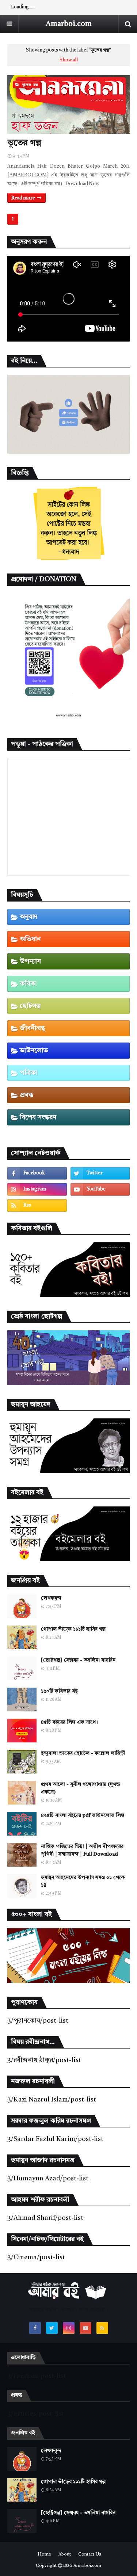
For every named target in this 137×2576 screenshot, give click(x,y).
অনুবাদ (29, 917)
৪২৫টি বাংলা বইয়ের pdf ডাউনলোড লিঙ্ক (83, 1815)
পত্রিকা (29, 1073)
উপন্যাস (30, 961)
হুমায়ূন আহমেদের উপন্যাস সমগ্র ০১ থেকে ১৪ (83, 1881)
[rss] (37, 1205)
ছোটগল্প (30, 1006)
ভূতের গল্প (24, 143)
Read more (23, 198)
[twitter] (100, 1173)
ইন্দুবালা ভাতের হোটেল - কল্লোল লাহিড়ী (83, 1753)
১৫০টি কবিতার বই (59, 1691)
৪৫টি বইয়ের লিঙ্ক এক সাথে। (70, 1722)
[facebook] (37, 1173)
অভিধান (30, 939)
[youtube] (100, 1189)
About (65, 2554)
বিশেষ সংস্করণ (38, 1117)
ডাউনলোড (34, 1051)
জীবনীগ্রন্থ (32, 1028)
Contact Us (90, 2554)
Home (44, 2554)
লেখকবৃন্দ (51, 1598)
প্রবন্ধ (26, 1095)
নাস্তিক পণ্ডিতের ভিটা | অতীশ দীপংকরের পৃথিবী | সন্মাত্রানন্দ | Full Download (82, 1850)
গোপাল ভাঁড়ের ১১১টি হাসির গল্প (73, 1629)
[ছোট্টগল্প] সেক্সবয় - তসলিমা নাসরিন (78, 1660)
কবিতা (28, 984)
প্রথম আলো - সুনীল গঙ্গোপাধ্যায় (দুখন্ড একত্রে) (81, 1788)
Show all (69, 60)
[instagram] (37, 1189)
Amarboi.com (69, 24)
